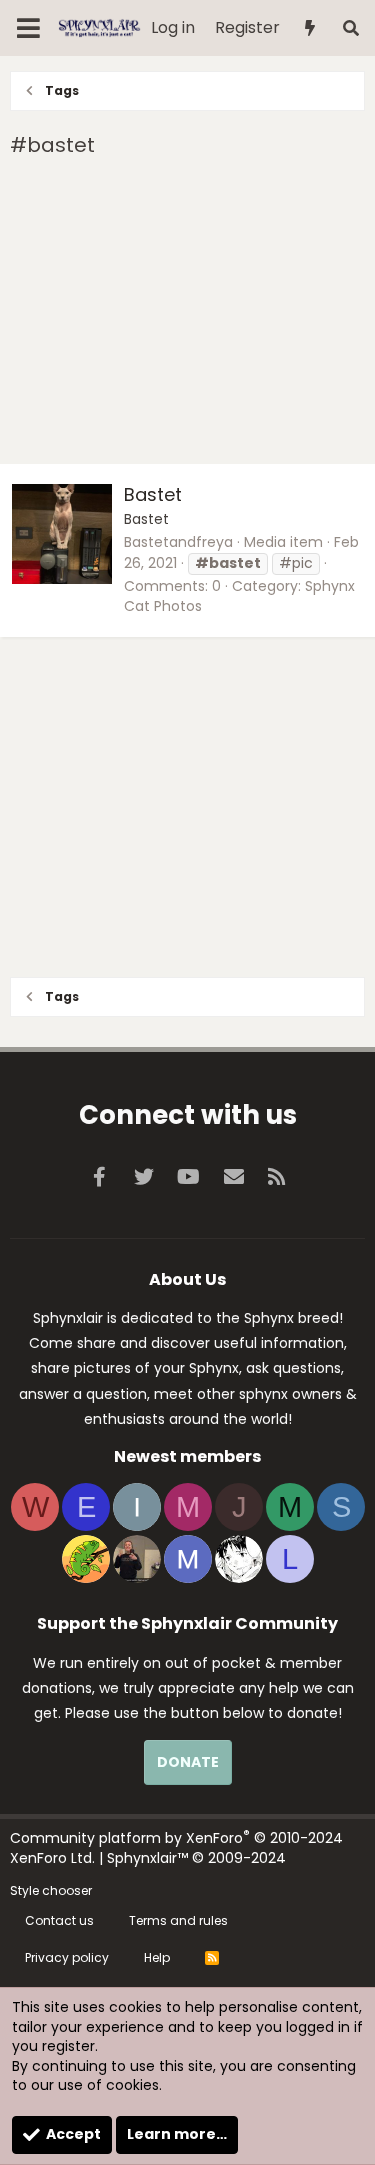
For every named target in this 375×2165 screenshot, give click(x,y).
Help (157, 1957)
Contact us (59, 1920)
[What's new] (310, 28)
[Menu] (28, 28)
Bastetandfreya (178, 542)
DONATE (188, 1762)
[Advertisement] (187, 314)
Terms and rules (178, 1920)
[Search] (350, 28)
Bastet (153, 494)
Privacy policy (67, 1957)
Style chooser (51, 1890)
